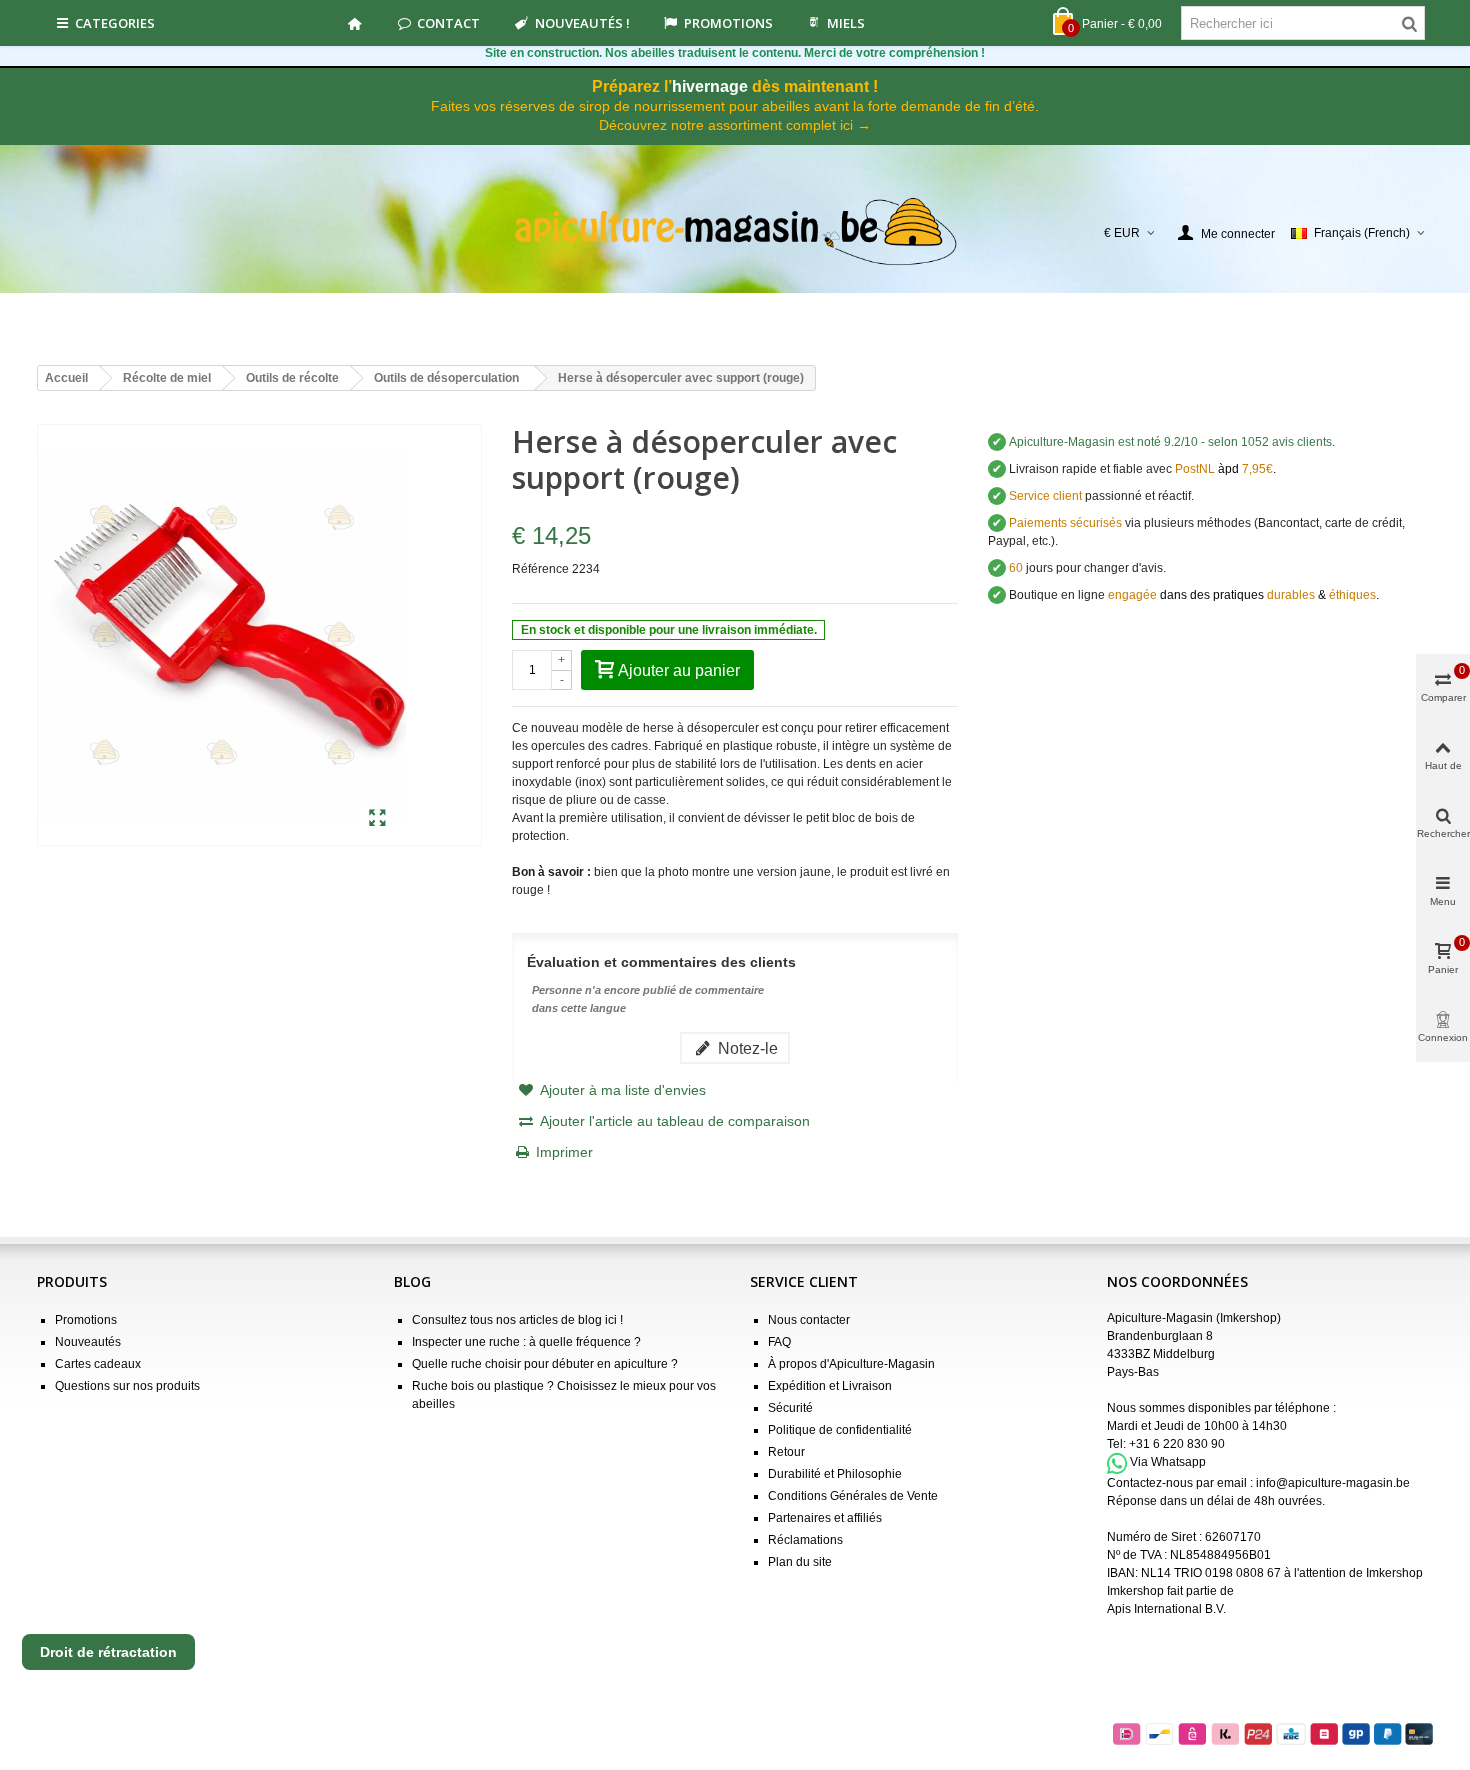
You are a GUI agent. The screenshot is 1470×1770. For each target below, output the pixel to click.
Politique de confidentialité (840, 1430)
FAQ (779, 1342)
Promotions (728, 23)
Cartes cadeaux (98, 1364)
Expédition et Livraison (830, 1386)
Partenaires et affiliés (825, 1518)
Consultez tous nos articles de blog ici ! (517, 1320)
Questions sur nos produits (127, 1386)
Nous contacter (809, 1320)
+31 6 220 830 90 (1177, 1444)
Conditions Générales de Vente (853, 1496)
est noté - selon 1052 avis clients (1170, 442)
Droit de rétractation (108, 1652)
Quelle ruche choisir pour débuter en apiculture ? (545, 1364)
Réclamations (805, 1540)
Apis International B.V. (1166, 1609)
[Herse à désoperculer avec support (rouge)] (377, 819)
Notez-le (746, 1048)
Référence (540, 569)
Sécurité (790, 1408)
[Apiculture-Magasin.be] (735, 232)
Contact (448, 23)
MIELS (846, 23)
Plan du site (800, 1562)
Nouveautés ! (582, 23)
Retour (786, 1452)
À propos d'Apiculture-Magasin (851, 1364)
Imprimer (564, 1152)
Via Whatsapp (1168, 1463)
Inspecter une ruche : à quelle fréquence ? (526, 1342)
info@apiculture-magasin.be (1333, 1483)
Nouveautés (88, 1342)
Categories (115, 23)
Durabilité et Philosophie (835, 1474)
